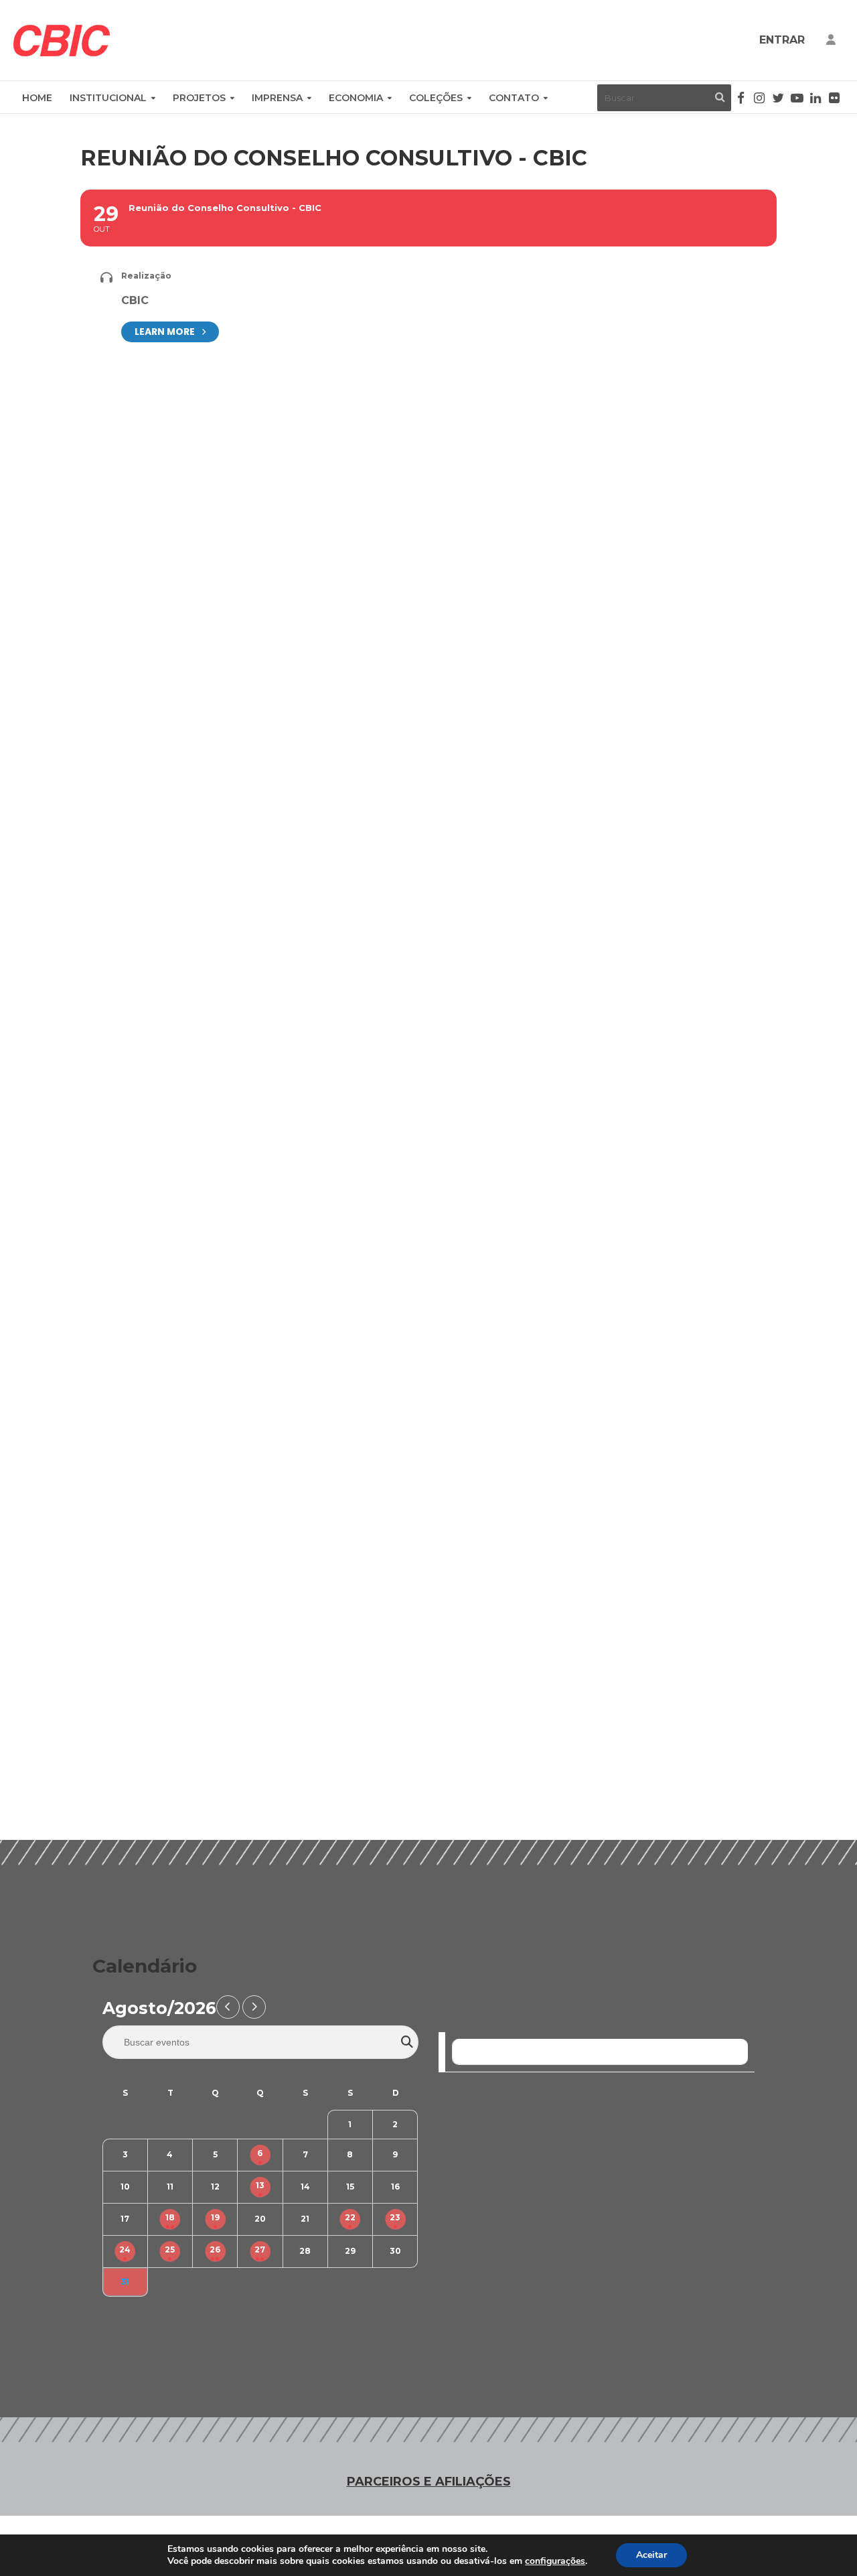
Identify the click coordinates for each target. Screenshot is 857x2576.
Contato (514, 98)
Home (37, 98)
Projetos (199, 98)
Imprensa (277, 98)
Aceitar (651, 2555)
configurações (555, 2561)
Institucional (108, 98)
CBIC (135, 300)
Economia (356, 98)
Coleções (436, 98)
